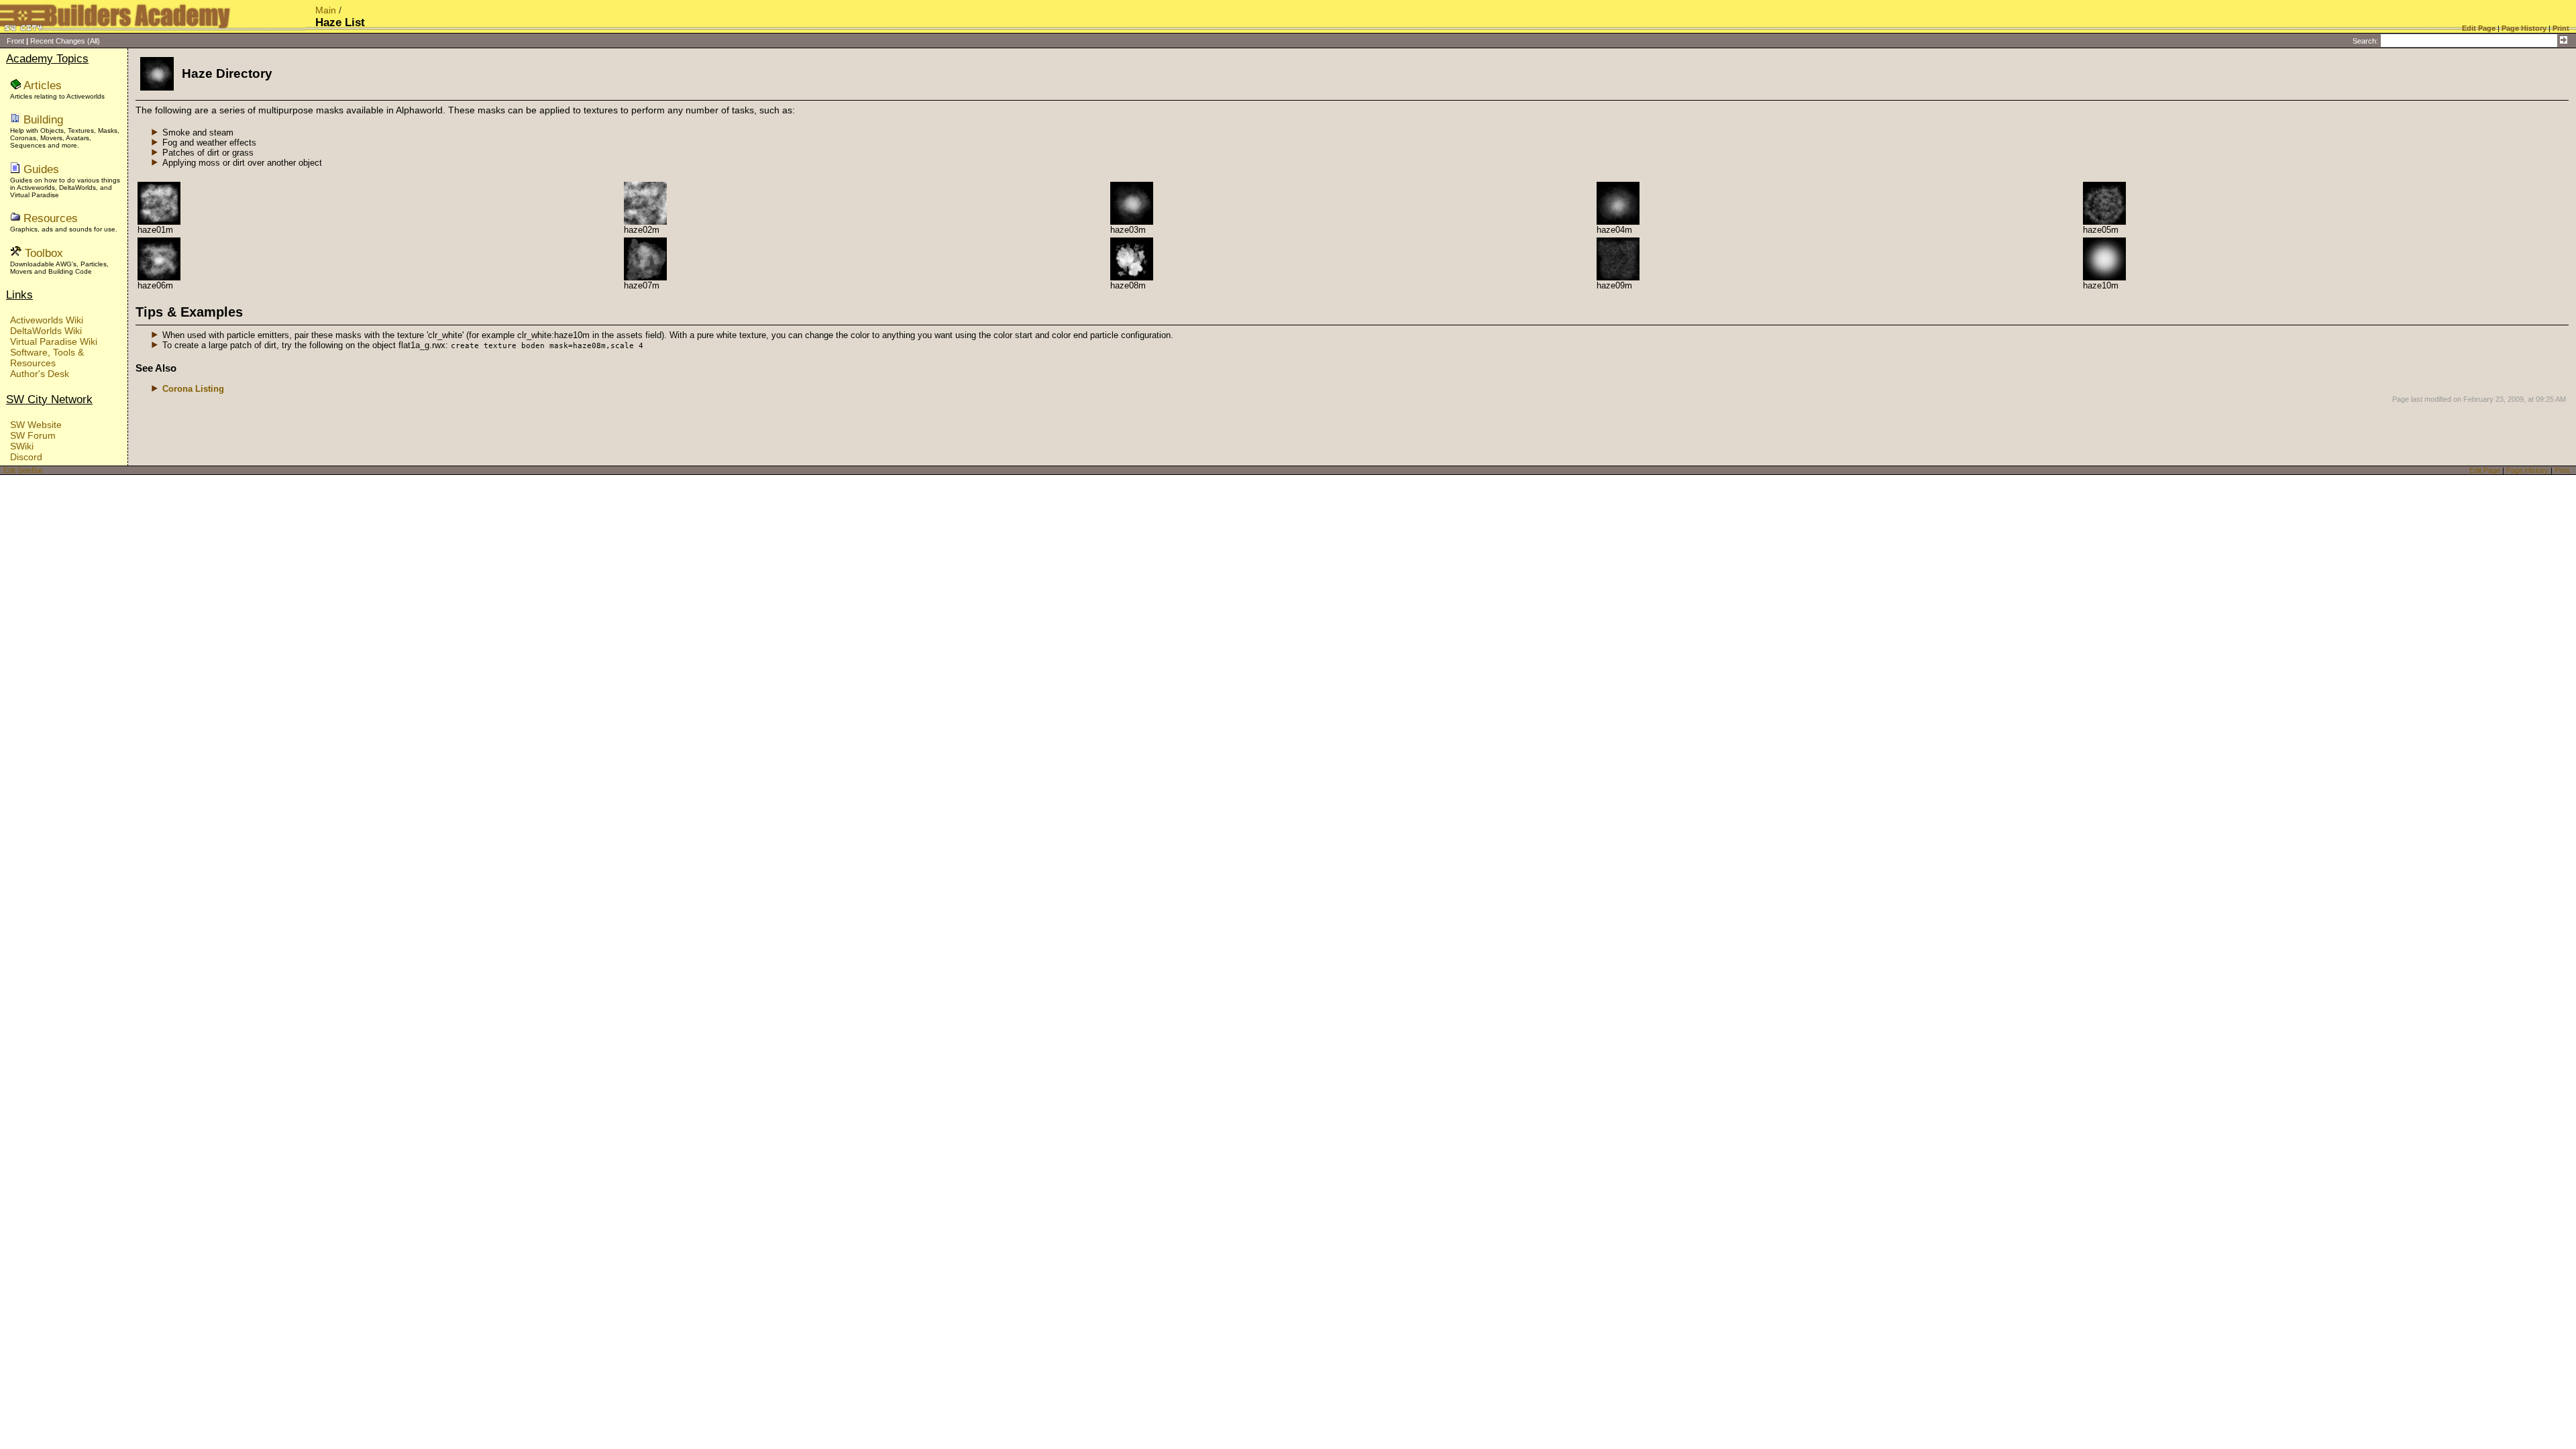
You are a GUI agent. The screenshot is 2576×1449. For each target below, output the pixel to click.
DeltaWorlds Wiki (46, 331)
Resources (51, 218)
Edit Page (2485, 470)
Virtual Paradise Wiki (54, 341)
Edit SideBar (23, 470)
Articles (43, 85)
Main (326, 10)
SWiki (22, 446)
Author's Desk (40, 374)
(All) (94, 41)
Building (43, 119)
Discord (26, 457)
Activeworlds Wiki (47, 320)
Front (15, 41)
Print (2562, 470)
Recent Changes (58, 41)
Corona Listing (193, 389)
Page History (2527, 470)
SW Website (36, 425)
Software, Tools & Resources (47, 358)
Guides (41, 169)
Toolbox (44, 253)
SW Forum (33, 435)
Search (2364, 41)
